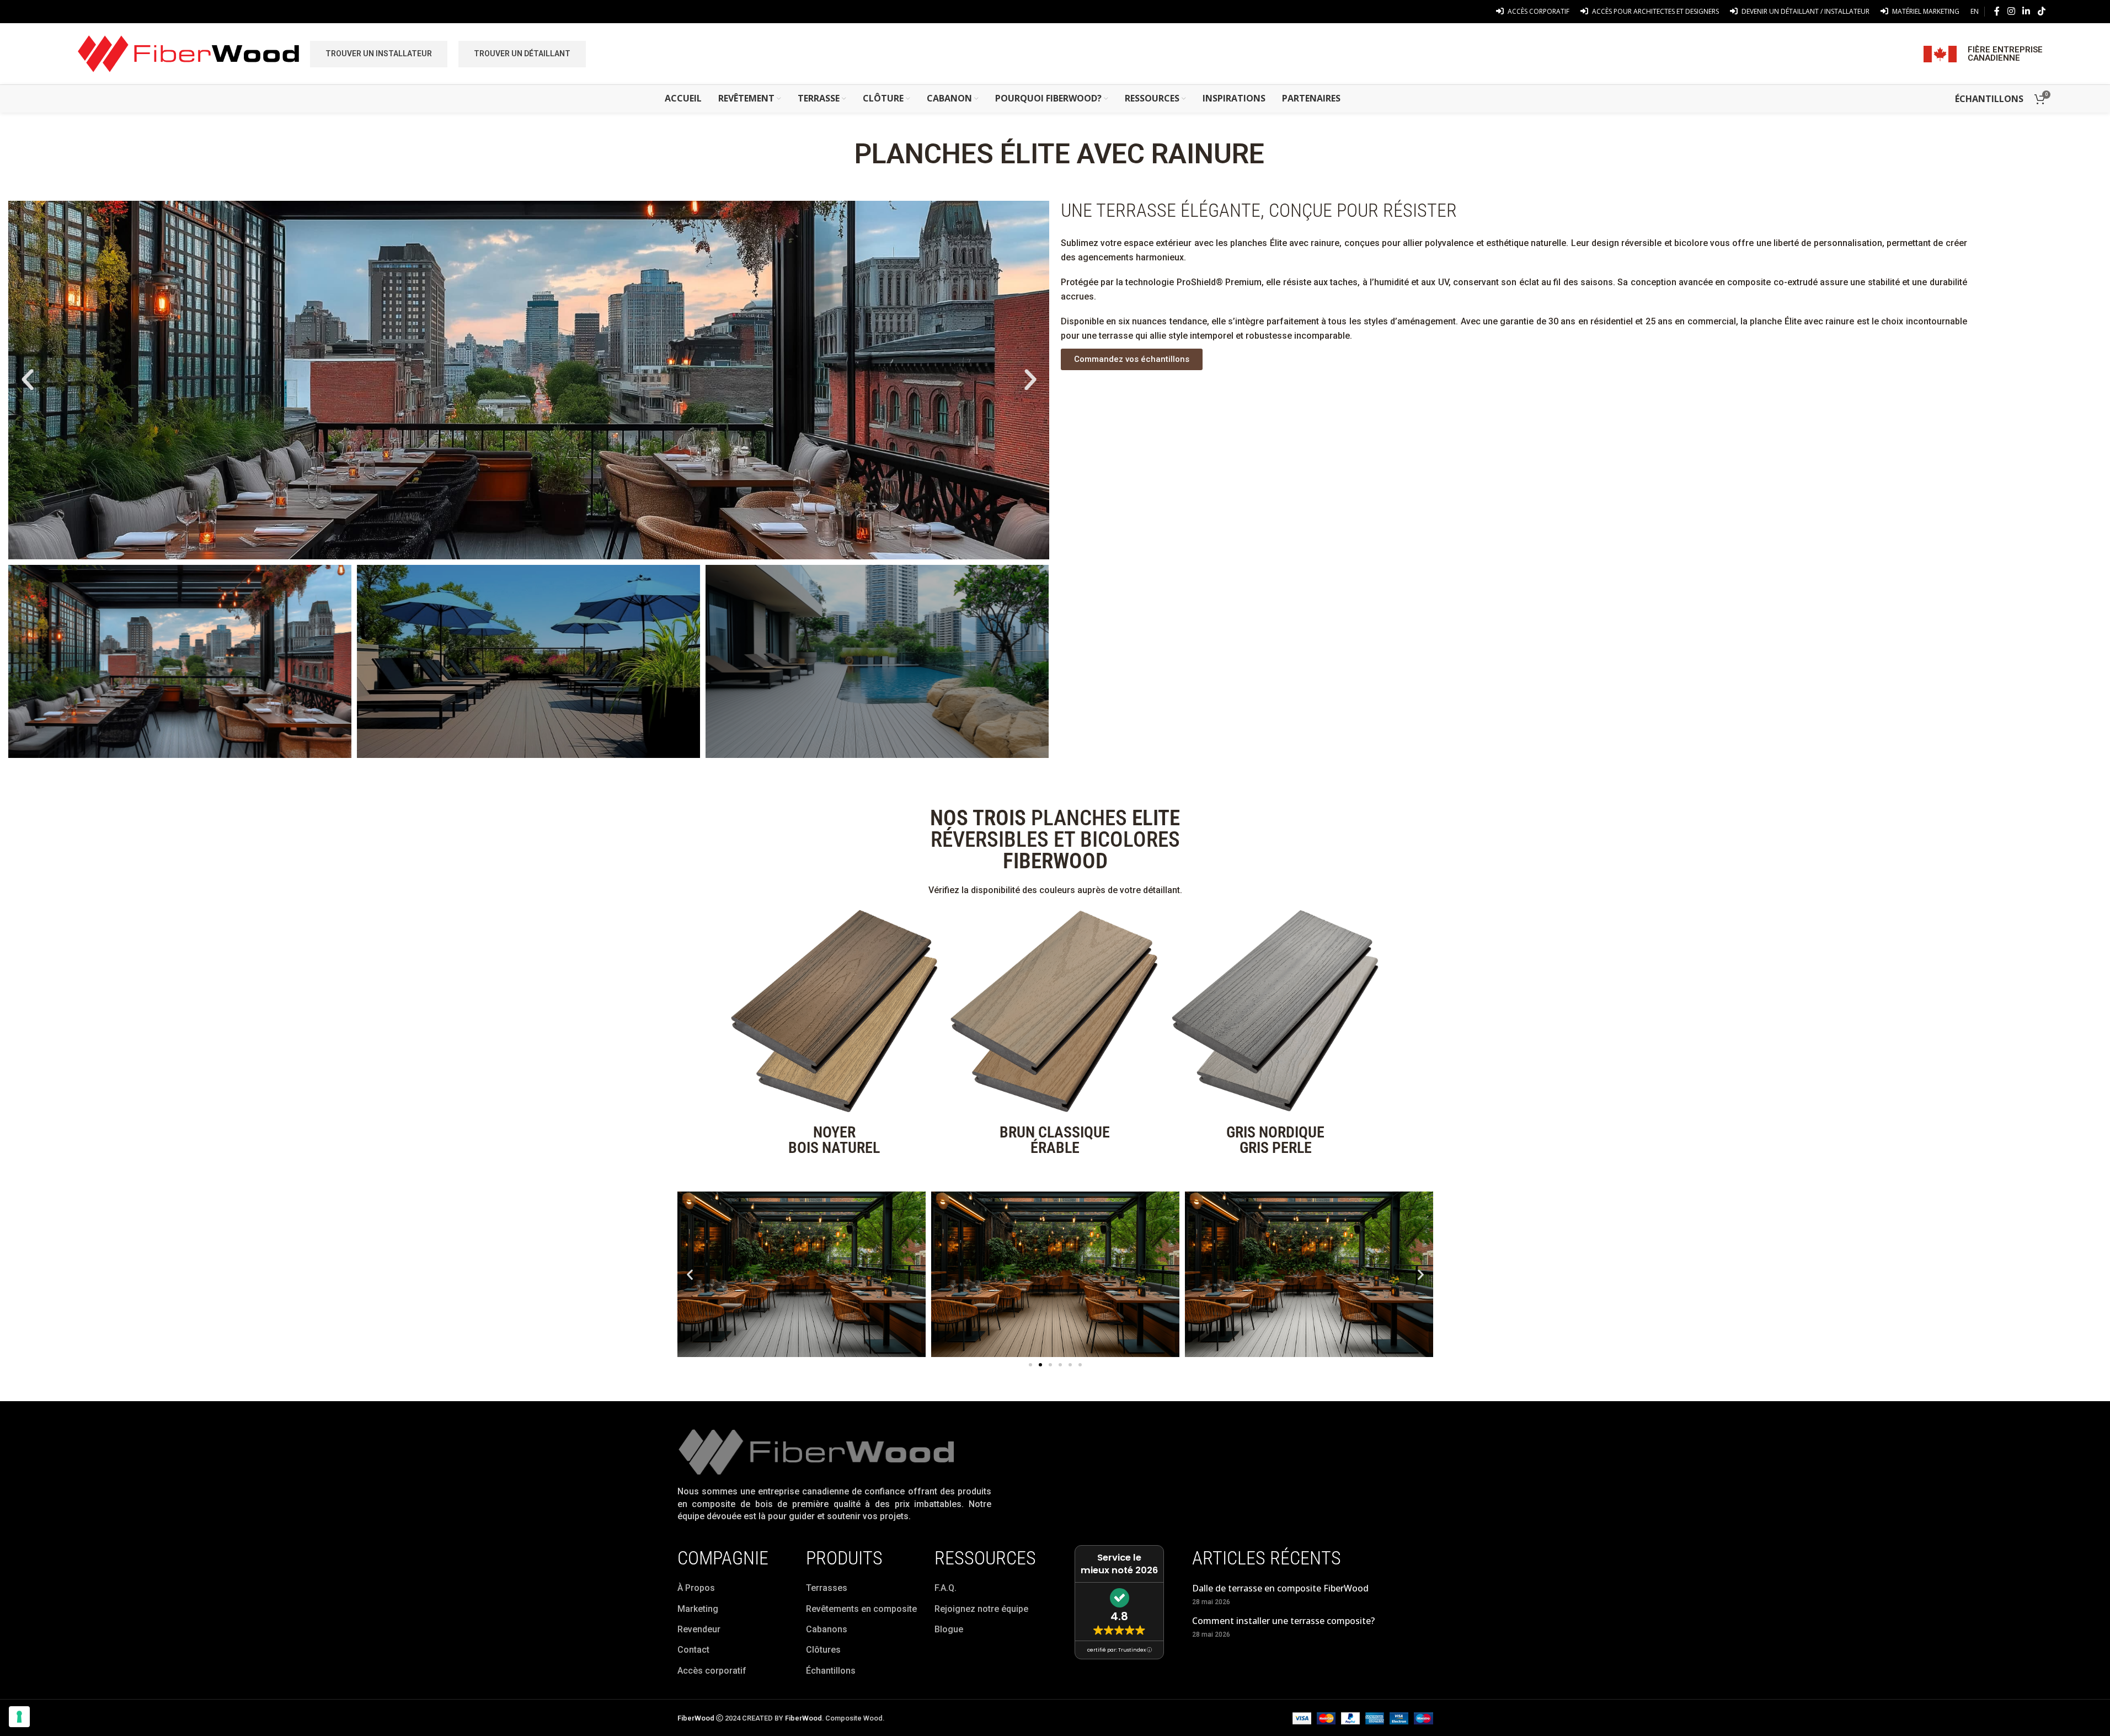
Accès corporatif (712, 1671)
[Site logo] (188, 53)
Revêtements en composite (861, 1609)
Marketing (698, 1609)
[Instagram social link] (2011, 11)
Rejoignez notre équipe (981, 1609)
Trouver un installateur (379, 54)
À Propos (696, 1588)
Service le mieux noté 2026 (1119, 1564)
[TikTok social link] (2041, 11)
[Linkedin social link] (2026, 11)
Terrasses (827, 1588)
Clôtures (823, 1650)
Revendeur (699, 1629)
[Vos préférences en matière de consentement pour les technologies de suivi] (19, 1717)
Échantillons (831, 1671)
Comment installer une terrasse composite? (1283, 1621)
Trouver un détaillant (522, 54)
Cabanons (827, 1629)
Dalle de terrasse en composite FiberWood (1280, 1588)
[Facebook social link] (1997, 11)
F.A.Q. (946, 1588)
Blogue (949, 1629)
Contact (693, 1650)
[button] (28, 380)
